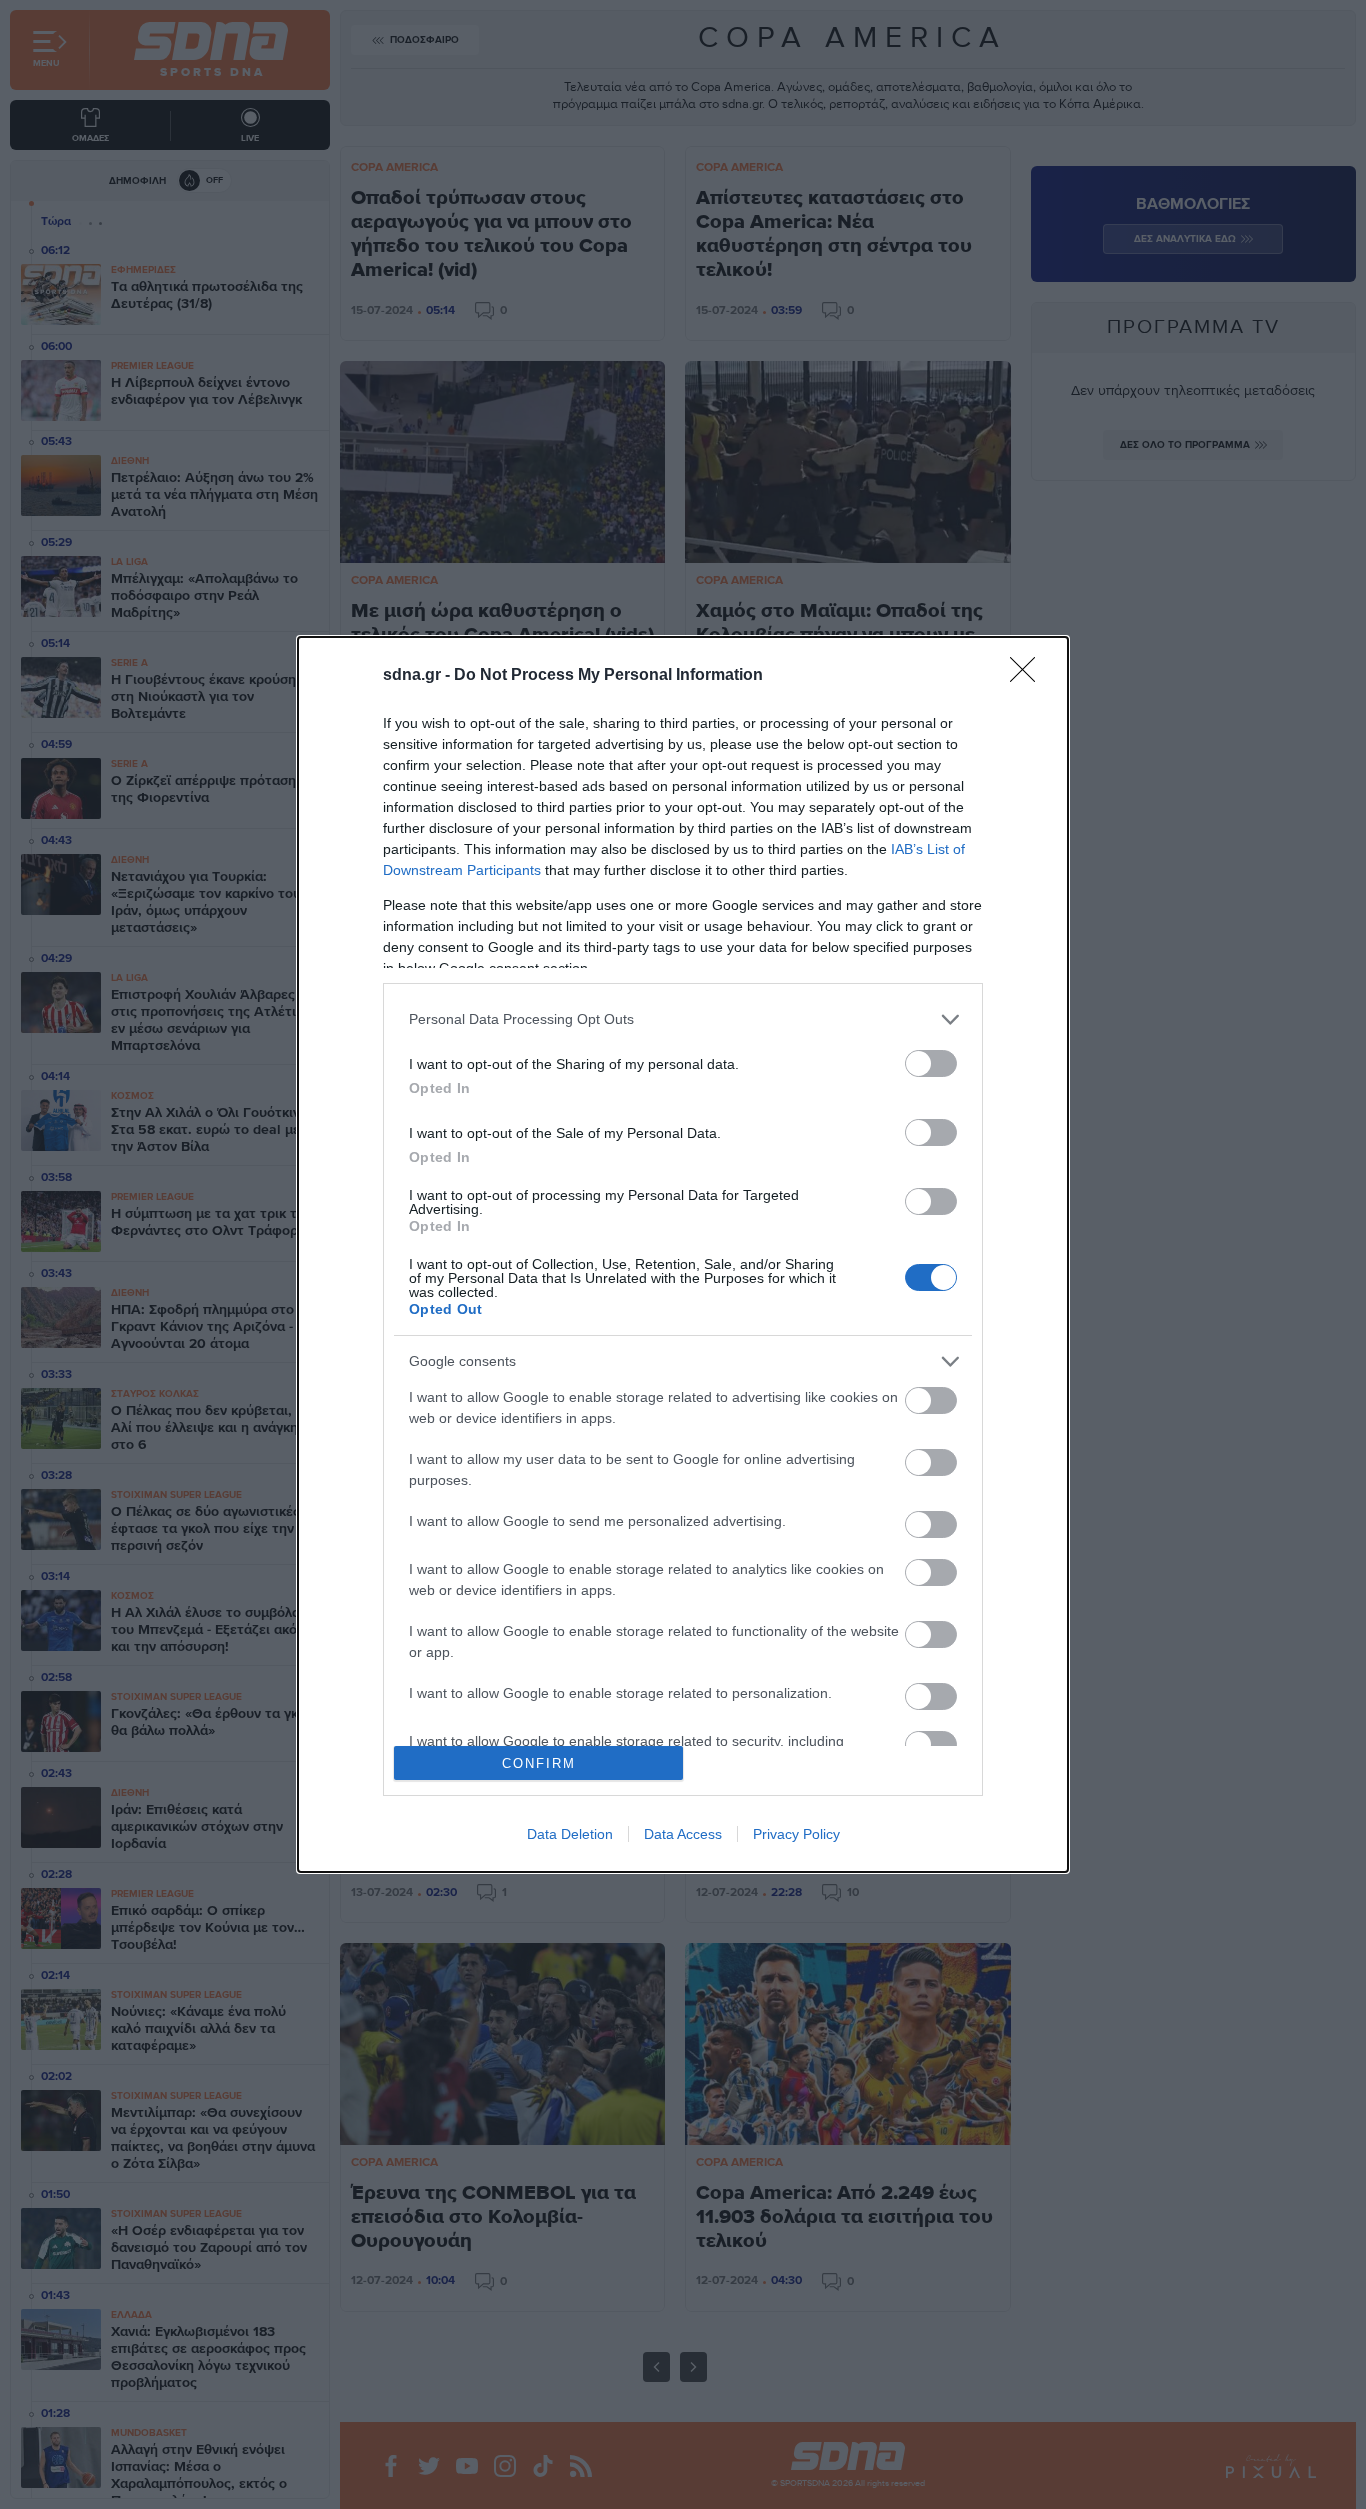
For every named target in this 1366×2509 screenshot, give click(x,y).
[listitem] (683, 1019)
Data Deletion (570, 1834)
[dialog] (683, 1255)
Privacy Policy (796, 1834)
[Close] (1029, 676)
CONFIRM (539, 1763)
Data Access (683, 1834)
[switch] (931, 1063)
